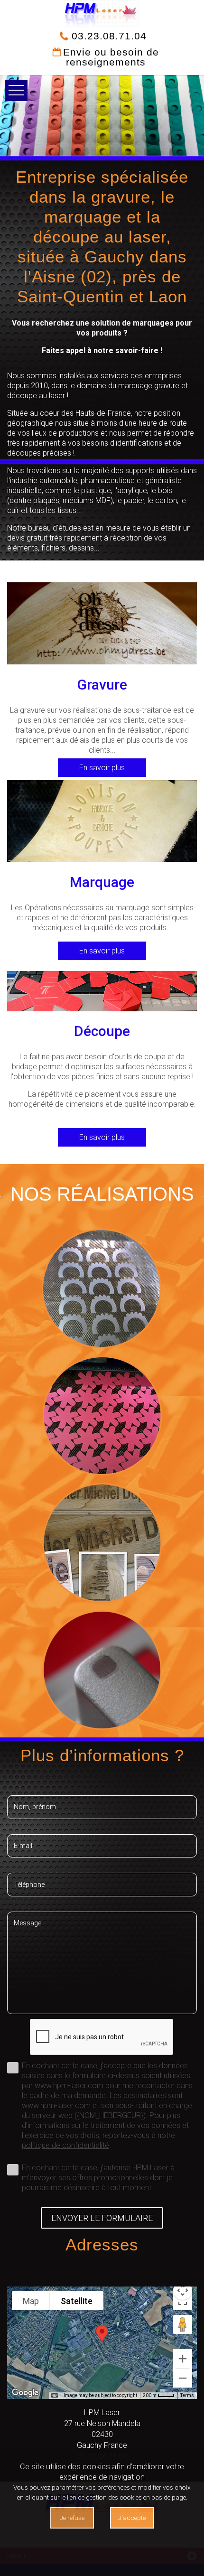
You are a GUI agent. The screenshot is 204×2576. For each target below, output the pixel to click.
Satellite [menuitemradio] (77, 2301)
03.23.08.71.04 (107, 36)
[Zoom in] (183, 2359)
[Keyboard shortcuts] (55, 2396)
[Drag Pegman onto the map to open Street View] (183, 2324)
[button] (102, 2334)
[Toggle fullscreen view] (183, 2301)
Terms (187, 2395)
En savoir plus (102, 768)
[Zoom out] (183, 2378)
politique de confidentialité (65, 2145)
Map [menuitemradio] (31, 2301)
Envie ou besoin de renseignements (111, 57)
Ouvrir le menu (16, 90)
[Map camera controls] (183, 2290)
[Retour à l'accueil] (102, 13)
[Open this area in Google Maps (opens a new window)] (25, 2393)
